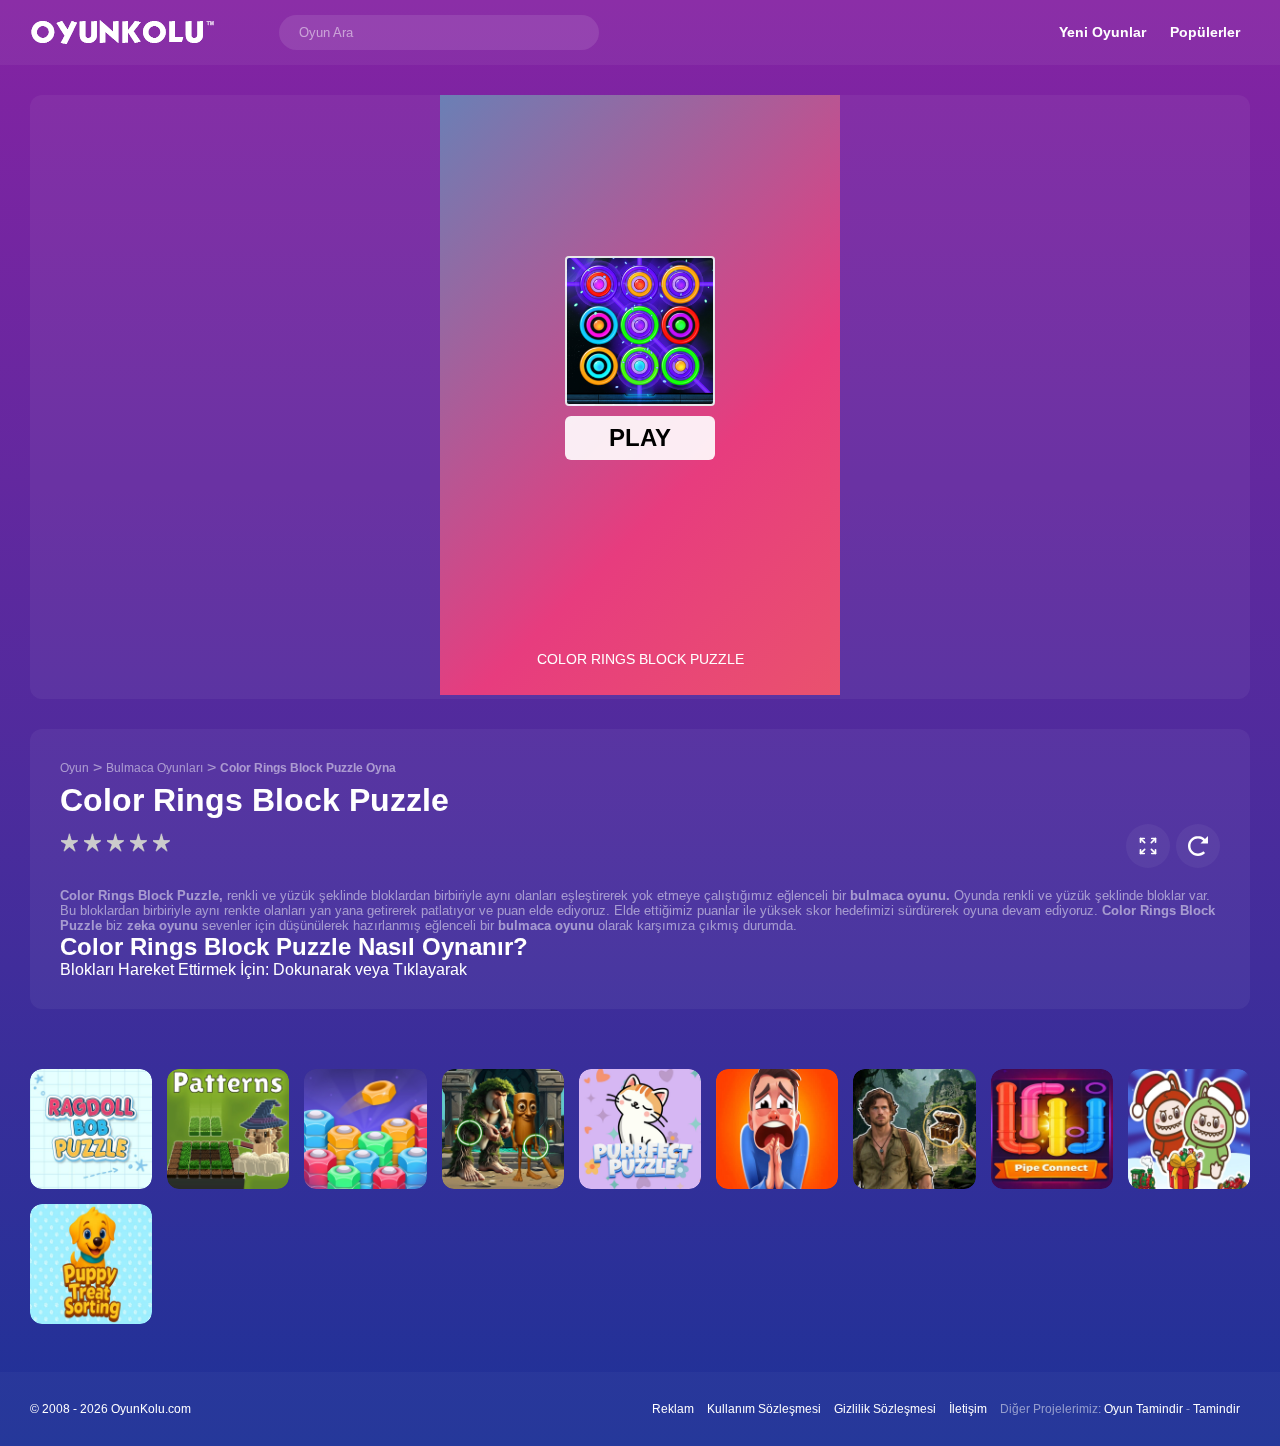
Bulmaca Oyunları (154, 768)
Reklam (673, 1409)
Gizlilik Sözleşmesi (885, 1409)
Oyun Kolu (122, 32)
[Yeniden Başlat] (1198, 846)
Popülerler (1205, 32)
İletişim (968, 1409)
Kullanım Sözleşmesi (764, 1409)
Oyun (74, 768)
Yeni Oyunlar (1102, 32)
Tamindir (1216, 1409)
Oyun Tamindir (1143, 1409)
